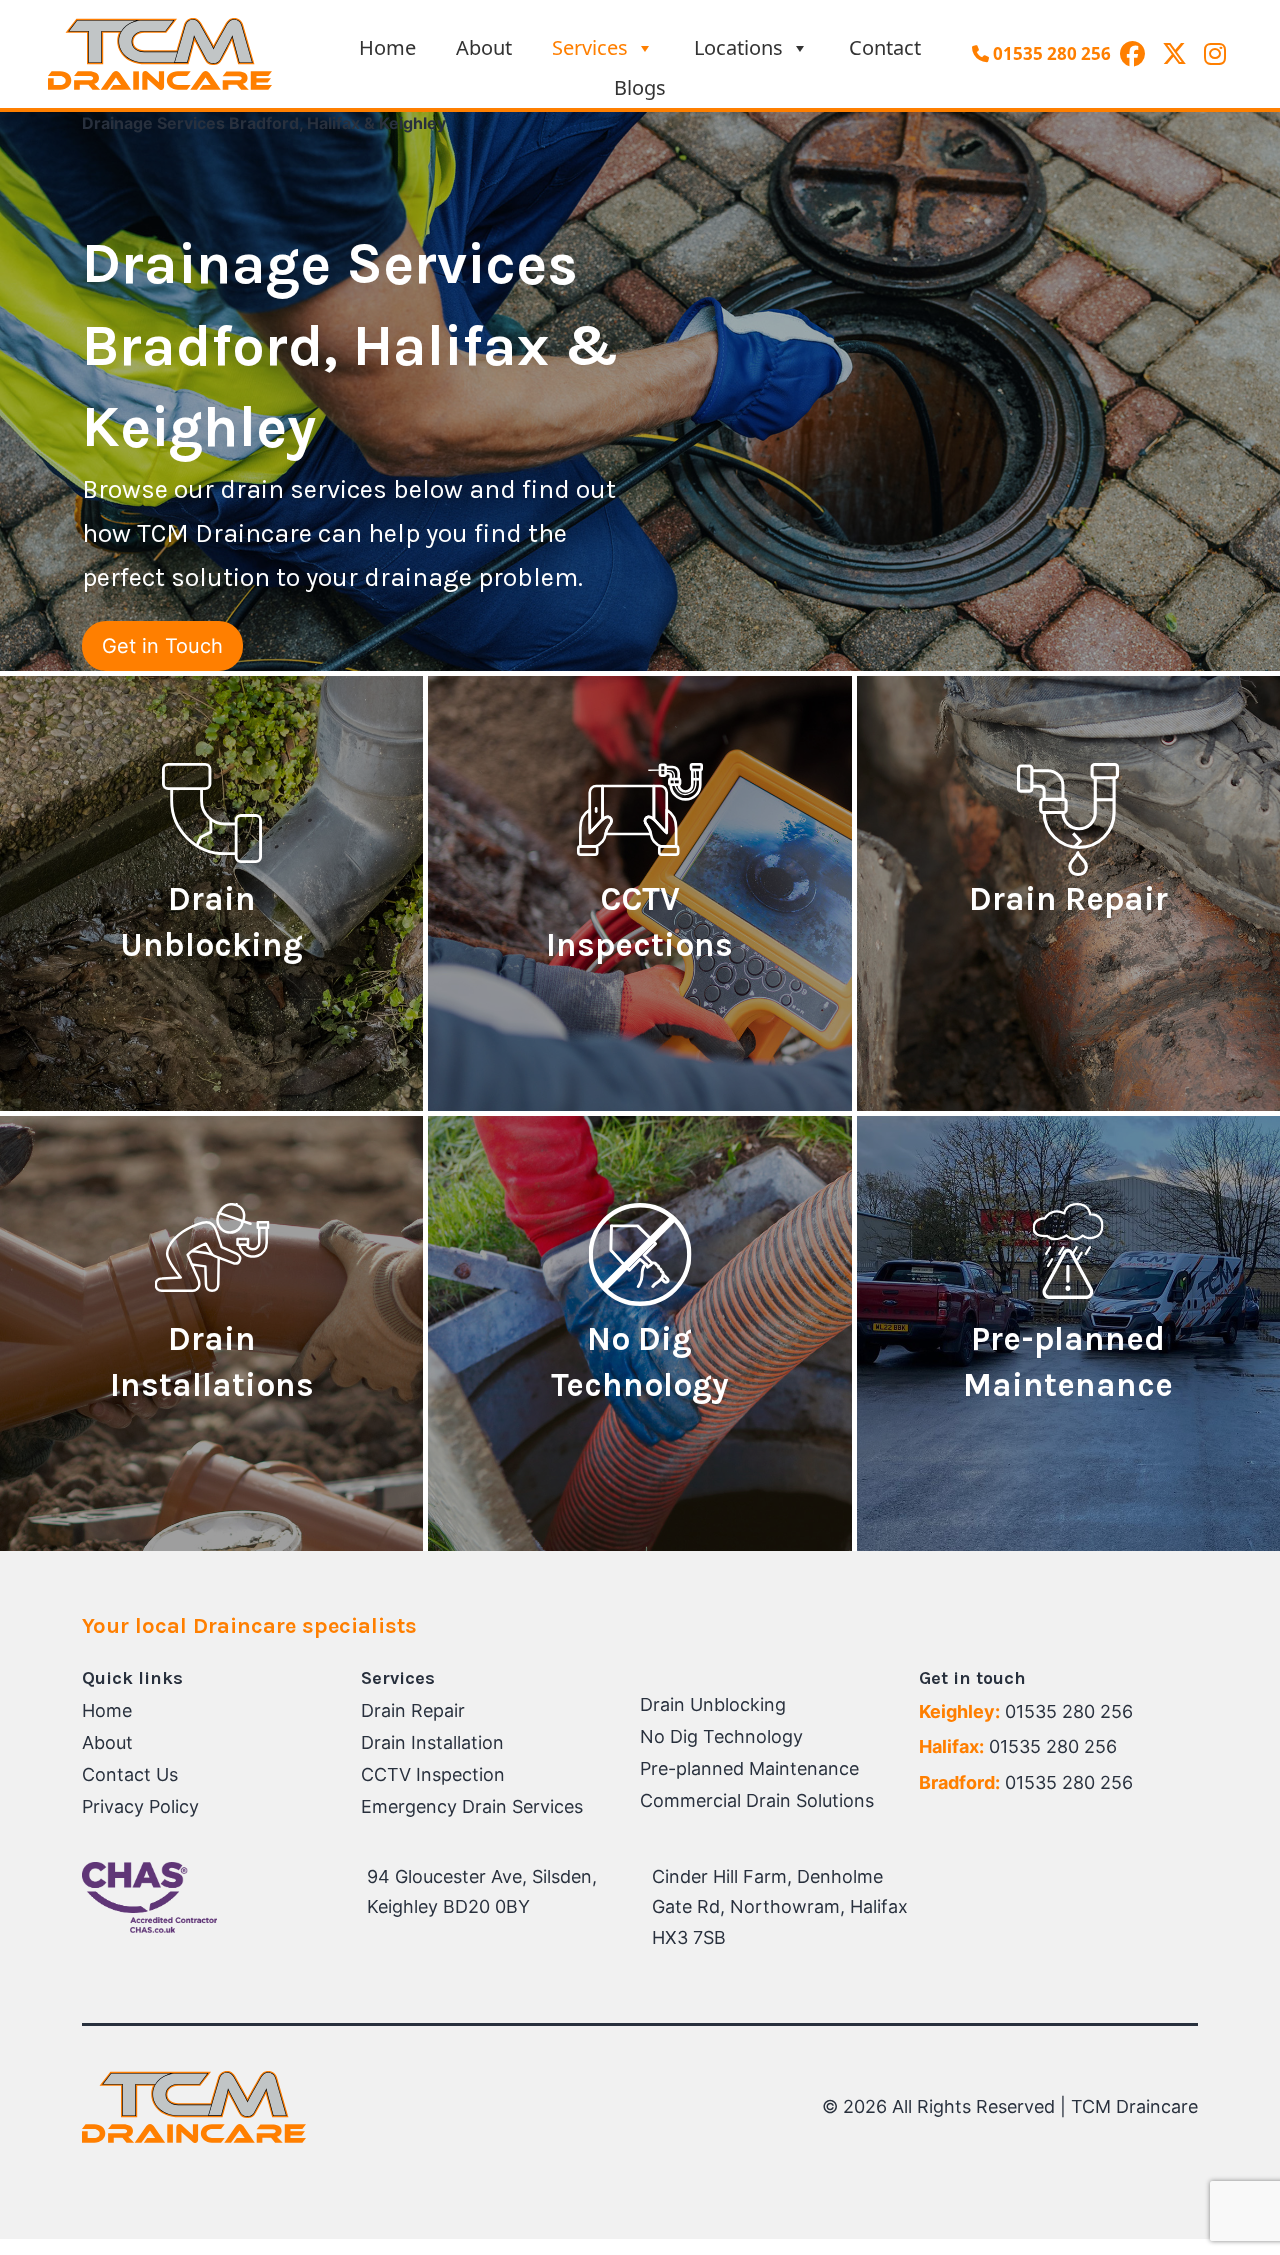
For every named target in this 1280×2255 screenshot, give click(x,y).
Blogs (640, 87)
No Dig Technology (721, 1736)
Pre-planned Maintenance (749, 1768)
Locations (738, 47)
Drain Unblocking (713, 1704)
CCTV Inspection (433, 1774)
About (484, 47)
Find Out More (212, 1005)
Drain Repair (413, 1710)
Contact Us (130, 1774)
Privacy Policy (140, 1806)
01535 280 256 (1050, 53)
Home (387, 47)
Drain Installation (432, 1742)
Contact (885, 47)
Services (590, 47)
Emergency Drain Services (472, 1806)
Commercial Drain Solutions (757, 1800)
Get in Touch (162, 646)
